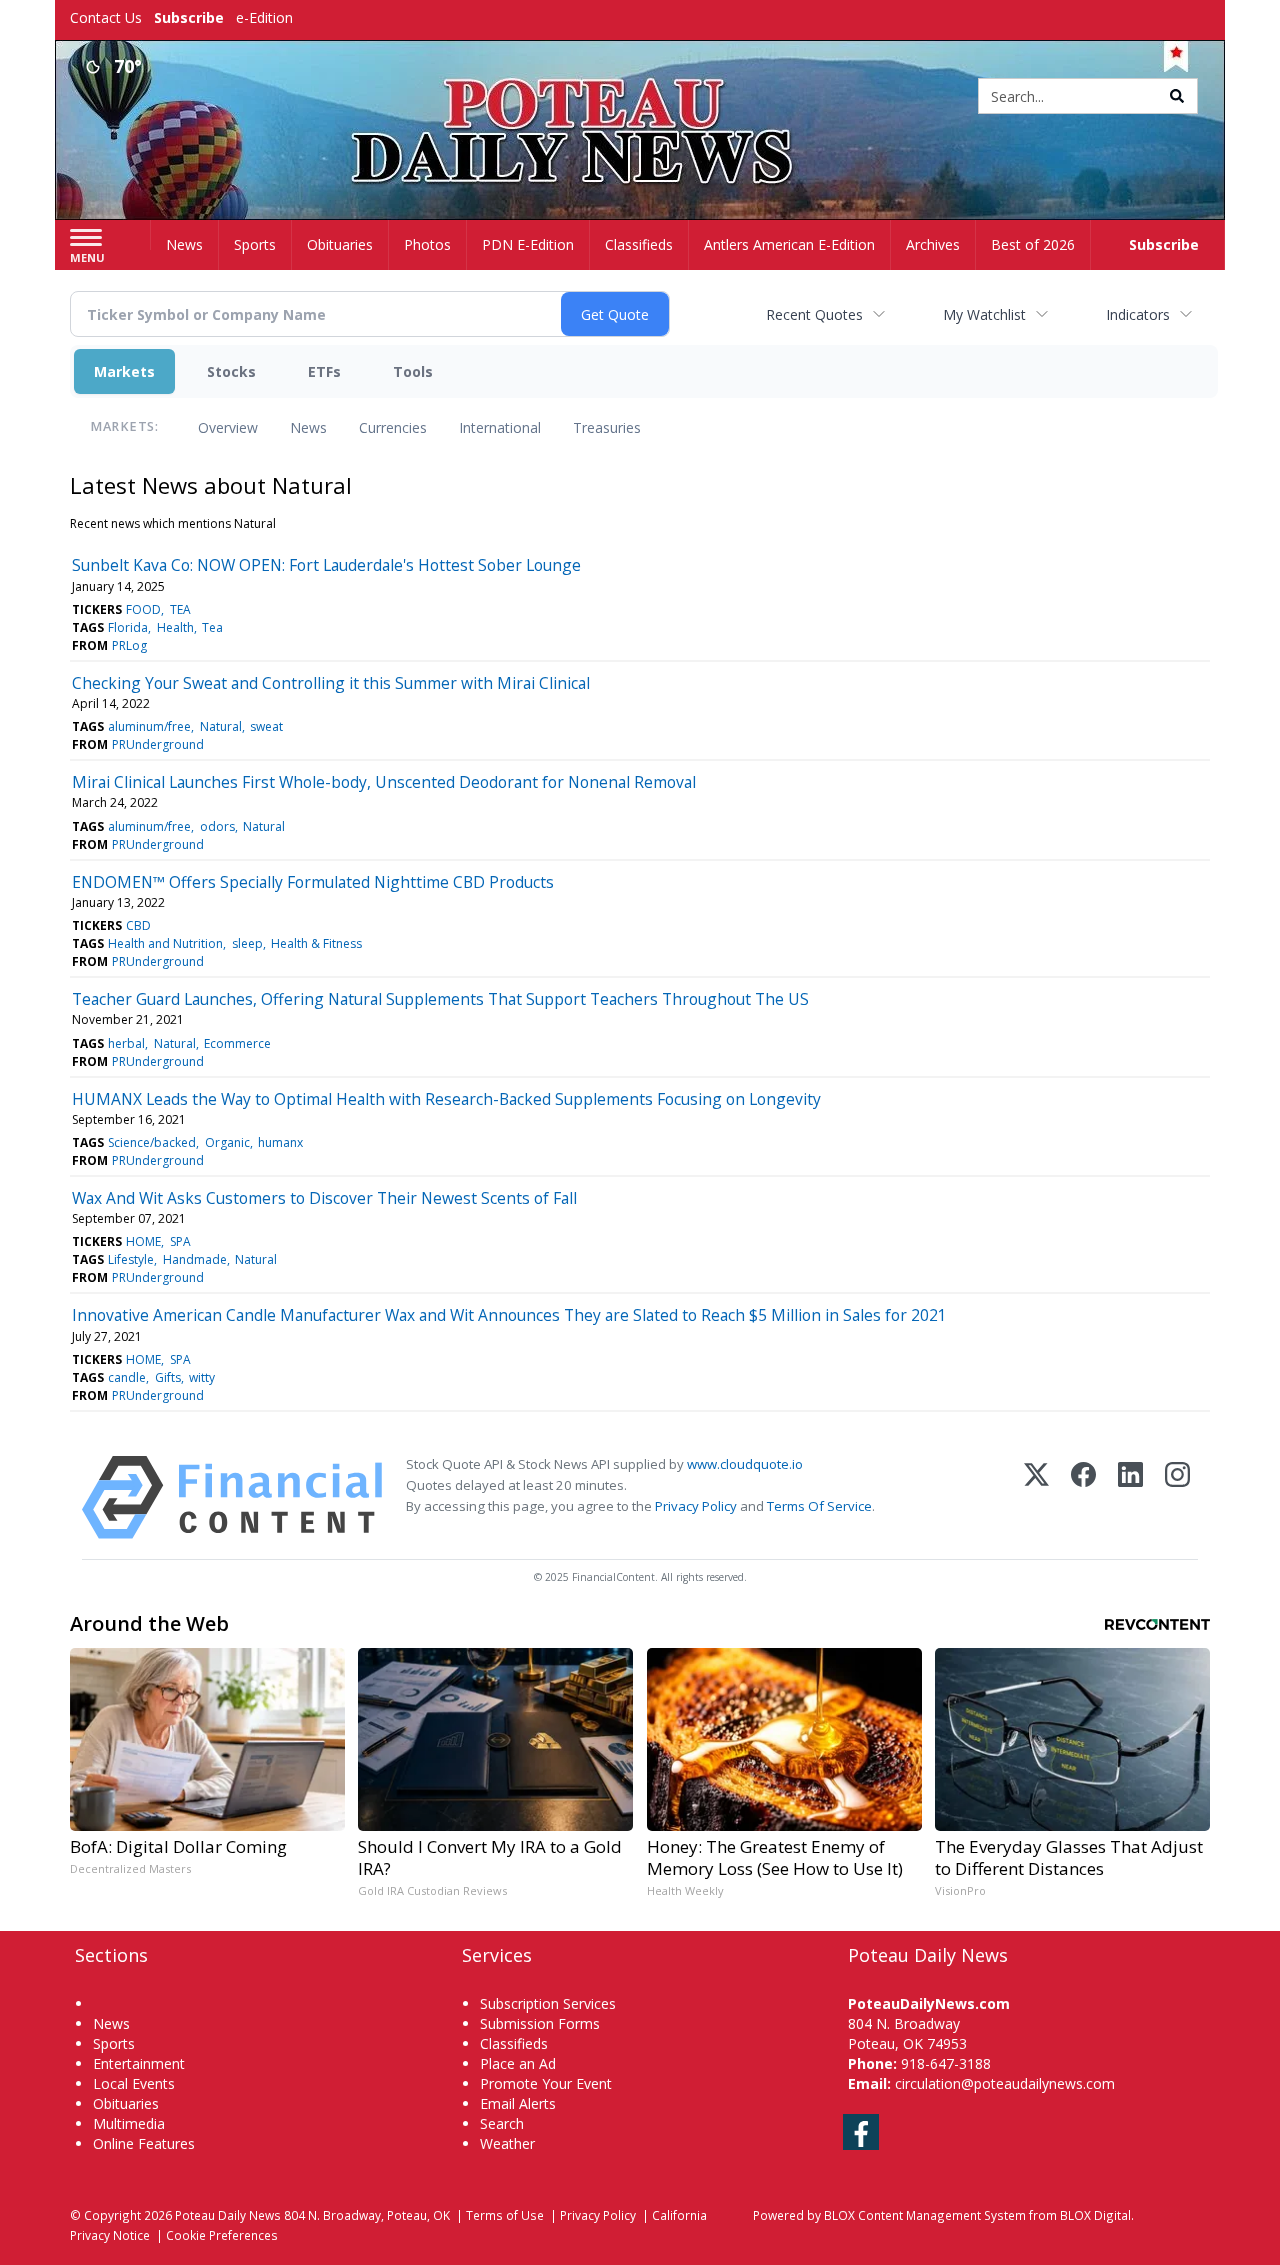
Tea (212, 627)
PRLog (129, 645)
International (500, 427)
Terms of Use (505, 2215)
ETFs (324, 371)
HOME (143, 1241)
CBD (138, 925)
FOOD (143, 609)
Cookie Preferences (222, 2235)
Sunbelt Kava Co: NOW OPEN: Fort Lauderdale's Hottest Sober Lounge (326, 565)
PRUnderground (158, 744)
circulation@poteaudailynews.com (1005, 2083)
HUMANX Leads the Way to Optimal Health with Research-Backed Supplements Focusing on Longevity (446, 1099)
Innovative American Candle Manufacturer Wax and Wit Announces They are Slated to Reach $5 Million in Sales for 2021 (509, 1315)
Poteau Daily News (228, 2215)
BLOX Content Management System (925, 2215)
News (308, 427)
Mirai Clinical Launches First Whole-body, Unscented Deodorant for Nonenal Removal (384, 782)
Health (175, 627)
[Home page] (640, 97)
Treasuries (607, 427)
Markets (124, 371)
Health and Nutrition (165, 943)
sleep (247, 943)
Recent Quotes (814, 314)
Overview (228, 427)
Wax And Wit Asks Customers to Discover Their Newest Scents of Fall (324, 1198)
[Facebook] (1083, 1497)
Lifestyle (131, 1259)
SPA (180, 1241)
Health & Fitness (316, 943)
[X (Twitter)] (1036, 1497)
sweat (266, 726)
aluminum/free (149, 726)
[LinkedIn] (1130, 1497)
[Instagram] (1177, 1497)
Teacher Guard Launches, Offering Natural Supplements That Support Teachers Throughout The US (440, 999)
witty (202, 1377)
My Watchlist (984, 314)
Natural (221, 726)
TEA (180, 609)
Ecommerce (237, 1043)
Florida (128, 627)
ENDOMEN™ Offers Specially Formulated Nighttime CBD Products (313, 882)
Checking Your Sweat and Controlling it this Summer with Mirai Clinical (331, 683)
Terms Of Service (819, 1506)
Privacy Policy (696, 1506)
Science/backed (152, 1142)
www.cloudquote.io (745, 1464)
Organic (227, 1142)
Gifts (168, 1377)
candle (127, 1377)
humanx (280, 1142)
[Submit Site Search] (1177, 96)
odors (217, 826)
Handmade (195, 1259)
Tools (413, 371)
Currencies (393, 427)
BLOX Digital (1095, 2215)
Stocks (231, 371)
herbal (126, 1043)
